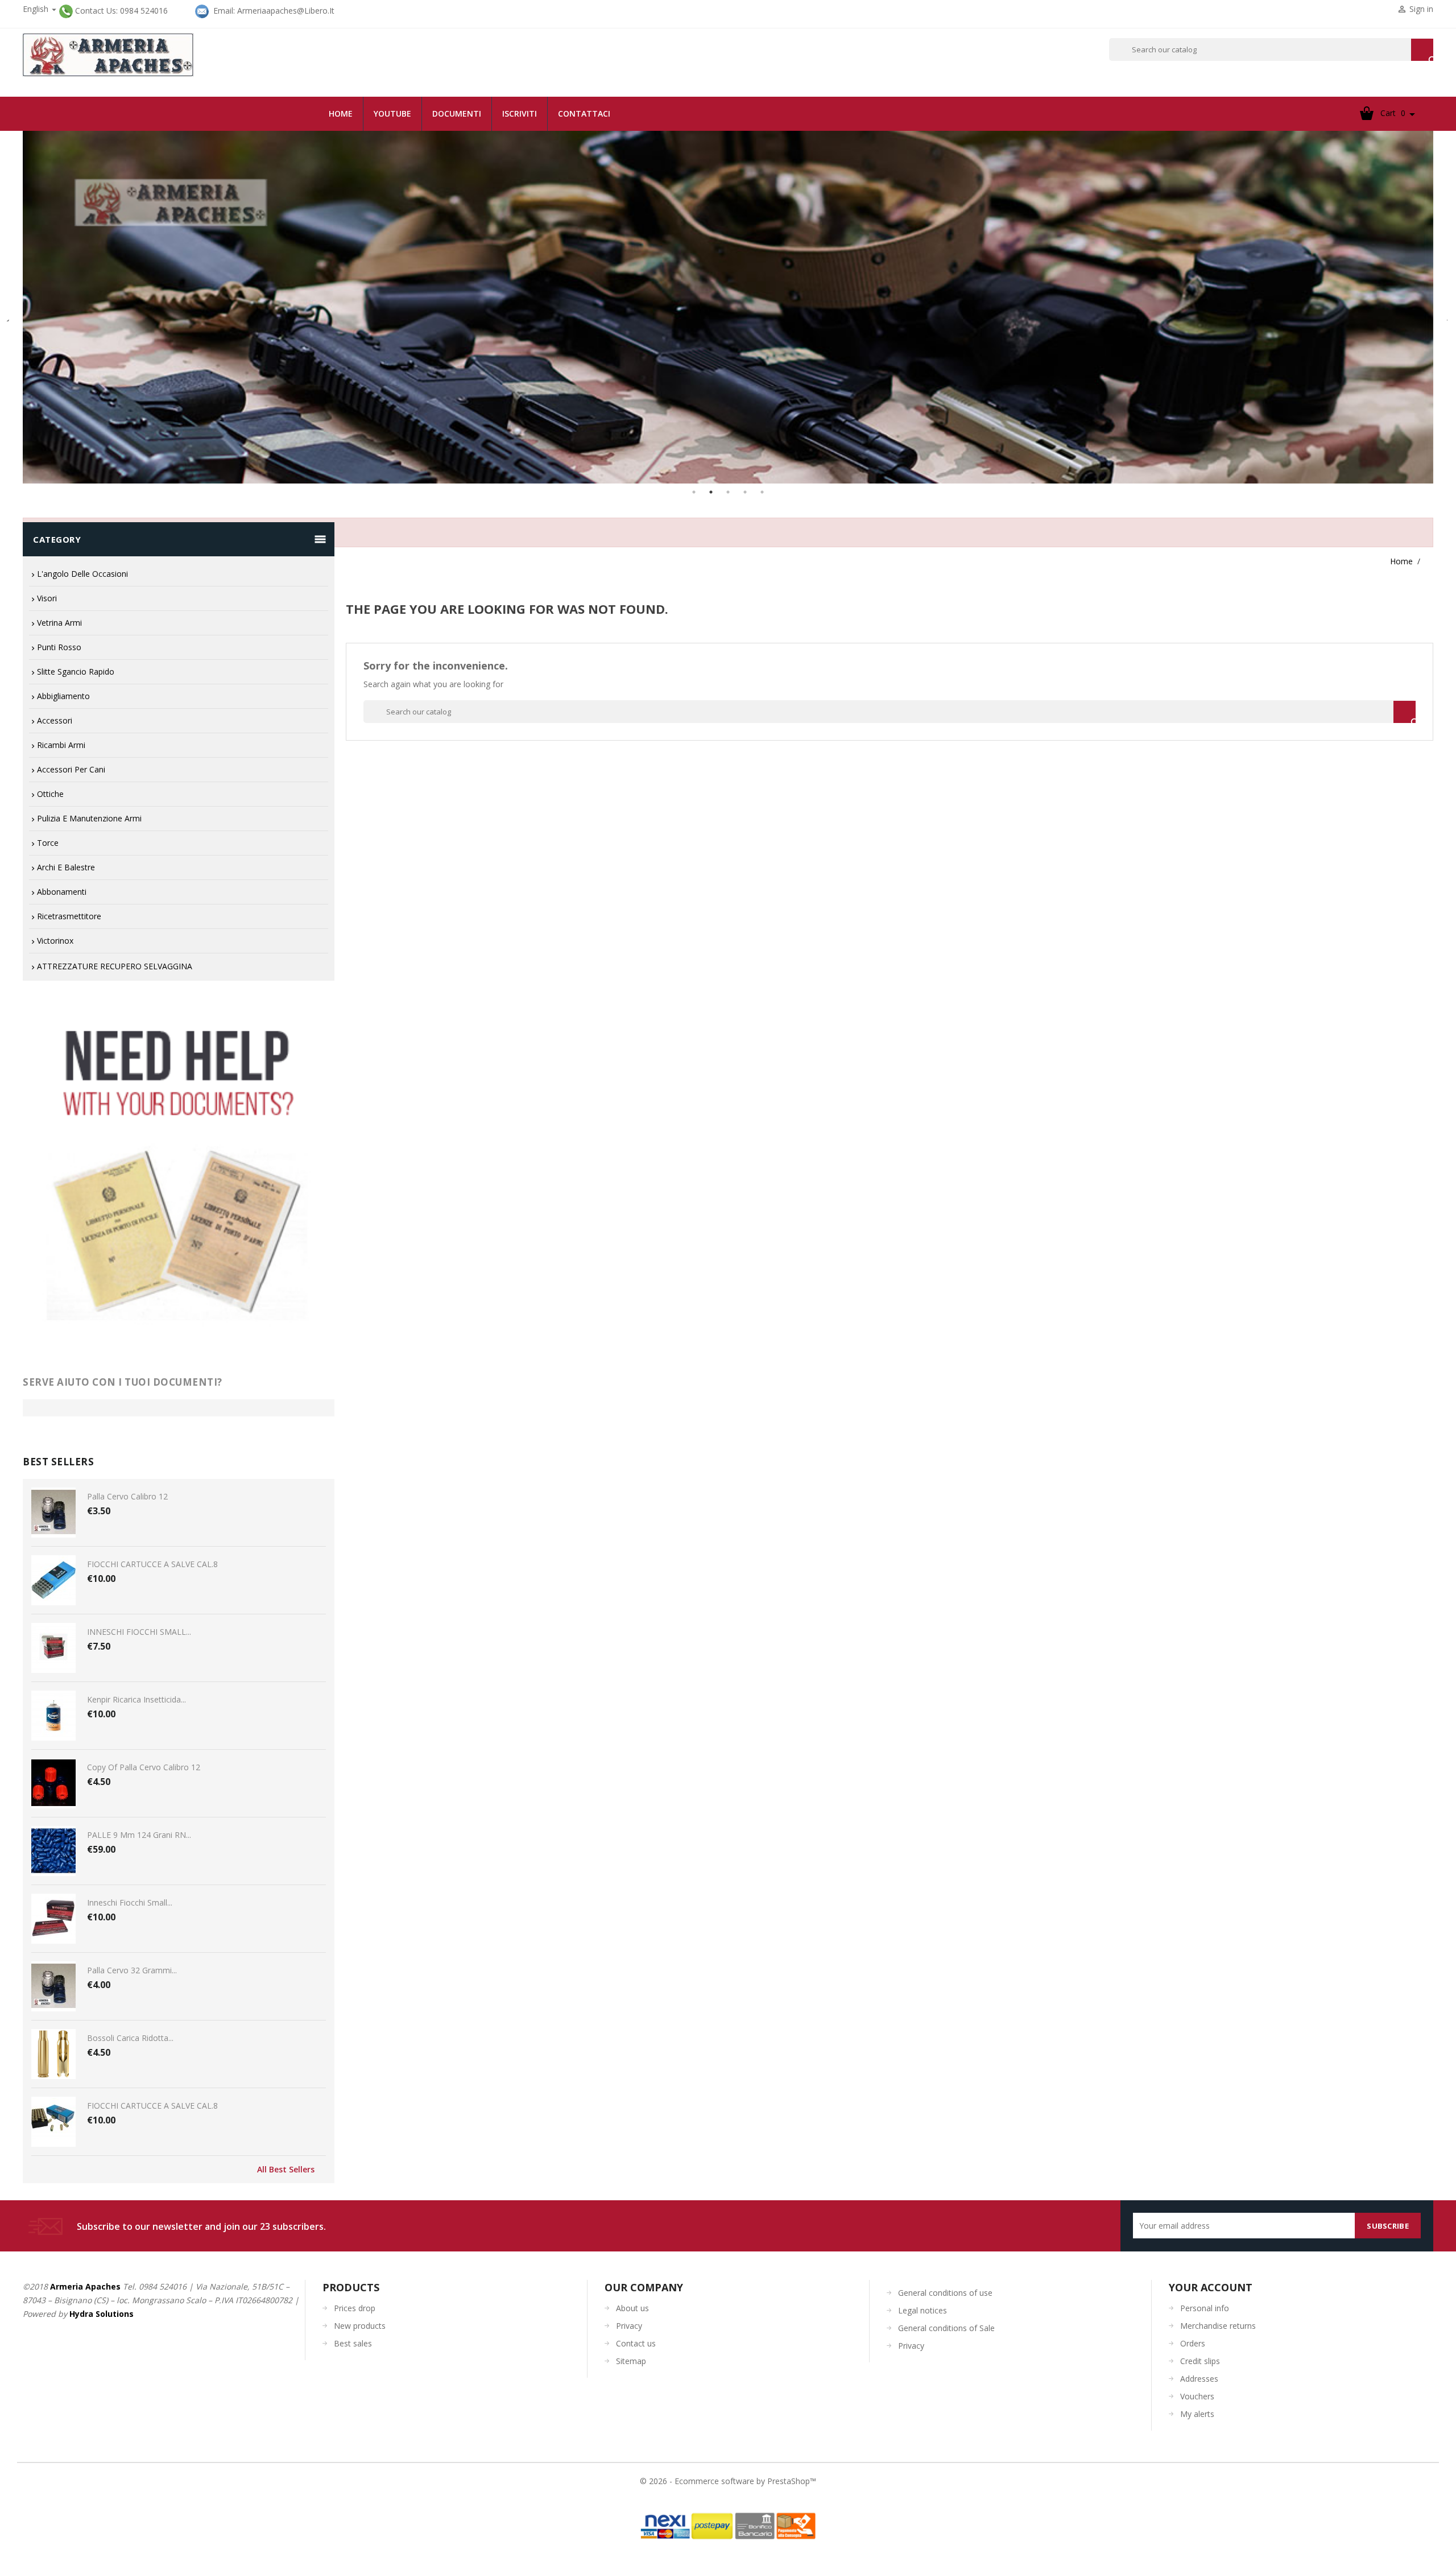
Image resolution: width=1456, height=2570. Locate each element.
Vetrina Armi (59, 623)
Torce (48, 843)
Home (341, 113)
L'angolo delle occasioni (82, 574)
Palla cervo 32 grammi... (132, 1970)
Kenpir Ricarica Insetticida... (136, 1699)
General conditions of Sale (946, 2328)
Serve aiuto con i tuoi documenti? (123, 1382)
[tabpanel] (728, 307)
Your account (1211, 2287)
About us (632, 2308)
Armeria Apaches (85, 2286)
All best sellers (286, 2170)
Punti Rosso (59, 647)
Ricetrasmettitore (69, 916)
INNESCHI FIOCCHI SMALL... (139, 1632)
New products (360, 2326)
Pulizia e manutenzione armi (89, 818)
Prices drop (355, 2308)
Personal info (1205, 2308)
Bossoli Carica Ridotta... (130, 2038)
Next (1442, 316)
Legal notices (923, 2310)
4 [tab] (745, 492)
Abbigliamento (63, 696)
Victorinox (55, 941)
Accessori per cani (71, 769)
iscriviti (520, 113)
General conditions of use (945, 2293)
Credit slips (1200, 2361)
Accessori (55, 720)
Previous (9, 316)
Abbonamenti (62, 892)
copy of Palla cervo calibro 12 (144, 1767)
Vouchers (1197, 2396)
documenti (457, 113)
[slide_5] (728, 307)
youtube (392, 113)
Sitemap (631, 2361)
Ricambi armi (61, 745)
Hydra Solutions (102, 2314)
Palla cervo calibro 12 (127, 1496)
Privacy (629, 2326)
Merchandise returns (1218, 2326)
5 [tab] (762, 492)
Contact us (636, 2343)
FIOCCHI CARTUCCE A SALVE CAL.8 (152, 1564)
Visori (47, 598)
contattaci (584, 113)
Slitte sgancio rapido (76, 672)
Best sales (353, 2343)
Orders (1193, 2343)
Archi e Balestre (66, 867)
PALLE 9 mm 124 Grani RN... (139, 1835)
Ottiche (50, 794)
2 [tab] (711, 492)
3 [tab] (728, 492)
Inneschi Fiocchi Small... (130, 1902)
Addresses (1199, 2379)
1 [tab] (694, 492)
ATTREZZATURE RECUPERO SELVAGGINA (115, 966)
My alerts (1197, 2414)
